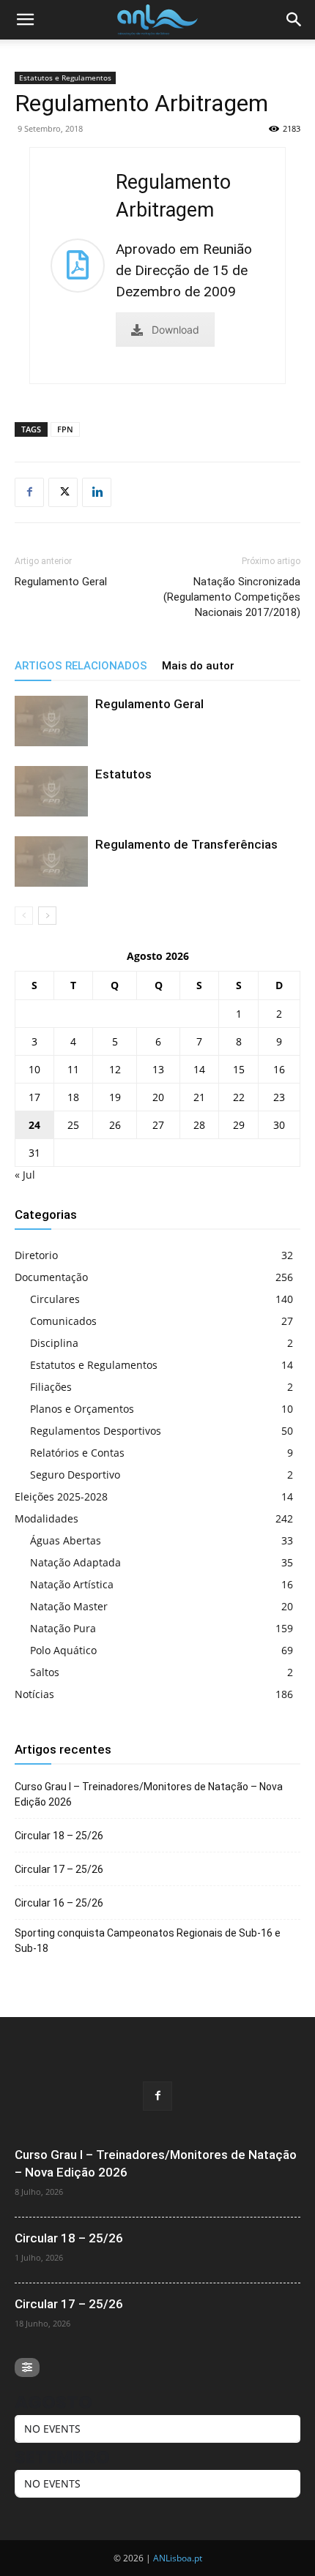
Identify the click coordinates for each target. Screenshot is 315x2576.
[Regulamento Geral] (51, 721)
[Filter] (27, 2367)
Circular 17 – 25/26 (59, 1869)
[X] (63, 492)
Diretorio (36, 1255)
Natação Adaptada (75, 1562)
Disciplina (54, 1343)
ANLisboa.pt (178, 2558)
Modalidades (47, 1518)
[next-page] (47, 916)
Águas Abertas (66, 1540)
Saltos (45, 1672)
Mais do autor (198, 666)
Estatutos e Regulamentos (65, 78)
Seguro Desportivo (75, 1475)
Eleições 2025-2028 (61, 1497)
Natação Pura (63, 1628)
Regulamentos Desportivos (96, 1431)
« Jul (25, 1175)
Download (175, 330)
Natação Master (69, 1606)
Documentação (51, 1277)
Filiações (51, 1387)
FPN (65, 429)
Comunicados (63, 1321)
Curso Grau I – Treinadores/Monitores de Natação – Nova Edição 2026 (149, 1794)
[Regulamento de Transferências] (51, 861)
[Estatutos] (51, 791)
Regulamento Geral (61, 582)
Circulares (55, 1299)
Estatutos (123, 774)
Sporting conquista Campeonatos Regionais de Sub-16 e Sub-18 (148, 1941)
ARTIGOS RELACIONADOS (81, 666)
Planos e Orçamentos (82, 1409)
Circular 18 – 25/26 (59, 1836)
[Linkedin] (97, 492)
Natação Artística (72, 1584)
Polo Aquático (63, 1650)
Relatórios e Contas (77, 1453)
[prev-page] (24, 916)
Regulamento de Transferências (186, 844)
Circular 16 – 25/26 (59, 1903)
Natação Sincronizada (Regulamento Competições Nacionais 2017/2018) (232, 597)
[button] (25, 20)
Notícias (34, 1694)
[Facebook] (29, 492)
